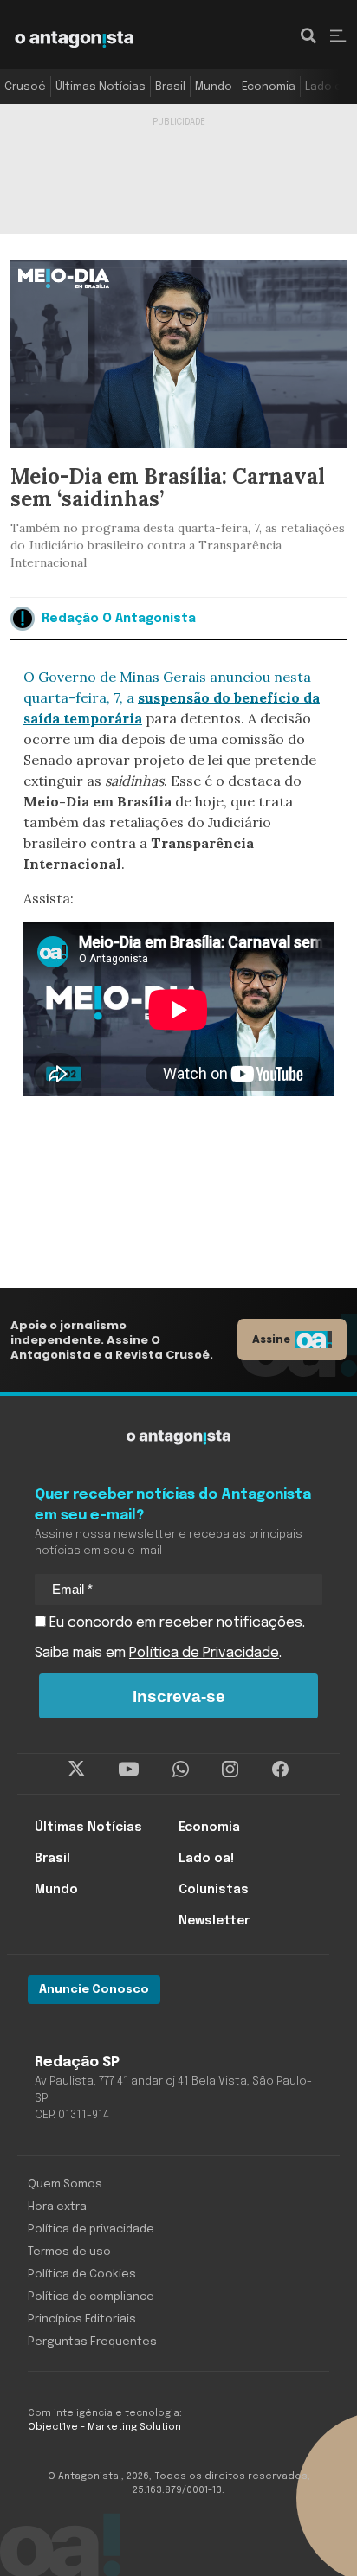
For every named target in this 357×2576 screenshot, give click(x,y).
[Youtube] (129, 1770)
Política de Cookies (82, 2274)
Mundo (214, 87)
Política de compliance (91, 2297)
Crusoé (25, 87)
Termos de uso (69, 2252)
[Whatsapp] (181, 1770)
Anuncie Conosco (94, 1990)
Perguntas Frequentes (92, 2342)
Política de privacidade (91, 2229)
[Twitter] (77, 1770)
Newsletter (214, 1921)
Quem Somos (65, 2184)
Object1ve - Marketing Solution (104, 2427)
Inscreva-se (179, 1696)
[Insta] (230, 1770)
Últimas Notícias (101, 87)
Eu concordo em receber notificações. (175, 1623)
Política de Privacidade (204, 1653)
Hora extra (57, 2207)
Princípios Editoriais (82, 2319)
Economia (269, 87)
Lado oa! (328, 87)
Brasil (170, 87)
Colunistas (214, 1890)
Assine (271, 1339)
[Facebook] (280, 1770)
